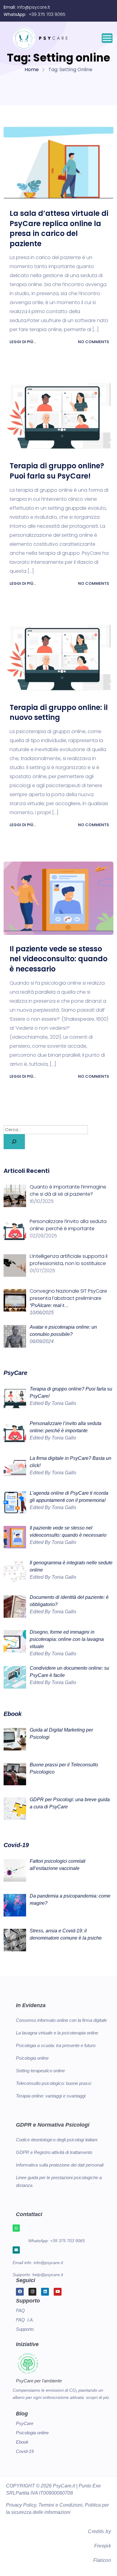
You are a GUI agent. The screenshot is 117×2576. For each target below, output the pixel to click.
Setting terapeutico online (40, 2071)
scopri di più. (98, 2397)
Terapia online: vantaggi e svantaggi (51, 2096)
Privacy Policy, (22, 2505)
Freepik (103, 2546)
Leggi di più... (23, 342)
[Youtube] (58, 2292)
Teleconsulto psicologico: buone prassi (54, 2083)
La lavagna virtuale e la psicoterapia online (57, 2033)
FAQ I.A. (25, 2320)
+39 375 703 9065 (47, 14)
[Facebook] (20, 2292)
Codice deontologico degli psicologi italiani (57, 2140)
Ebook (22, 2442)
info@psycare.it (34, 7)
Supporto (25, 2329)
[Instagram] (32, 2292)
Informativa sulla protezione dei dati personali (60, 2165)
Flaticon (102, 2560)
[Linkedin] (45, 2292)
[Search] (14, 1142)
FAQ (20, 2310)
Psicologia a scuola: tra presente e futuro (56, 2045)
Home (32, 69)
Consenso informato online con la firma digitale (61, 2020)
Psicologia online (32, 2058)
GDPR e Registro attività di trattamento (54, 2152)
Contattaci (29, 2214)
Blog (22, 2414)
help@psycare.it (48, 2275)
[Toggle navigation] (107, 38)
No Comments (93, 342)
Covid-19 (25, 2451)
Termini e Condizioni (60, 2505)
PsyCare (25, 2423)
